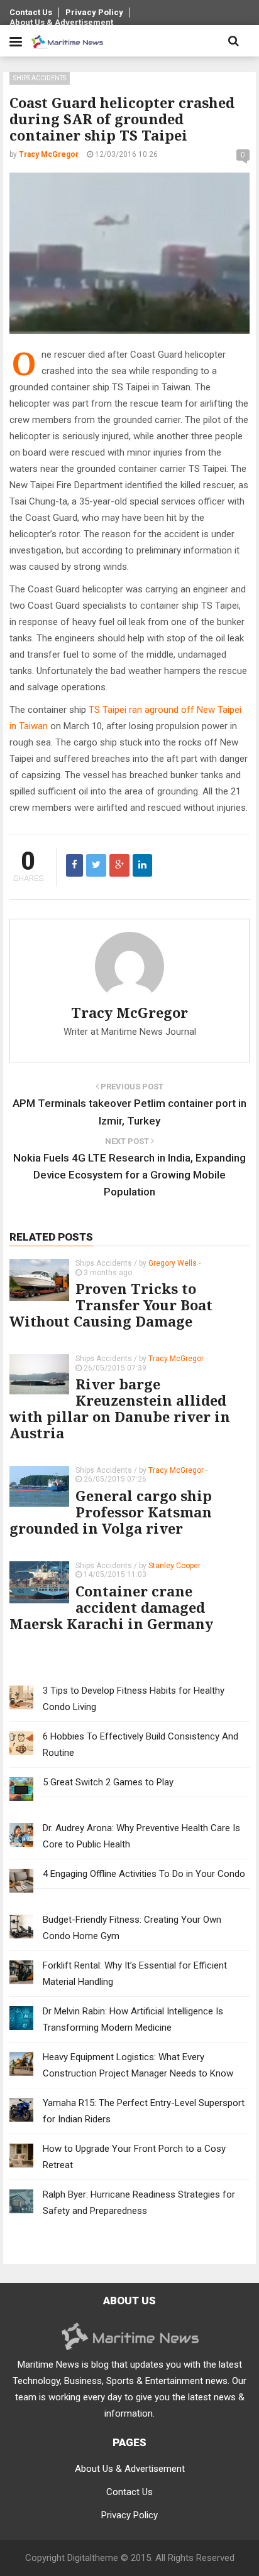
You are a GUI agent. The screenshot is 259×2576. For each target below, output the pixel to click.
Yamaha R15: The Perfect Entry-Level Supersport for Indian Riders (144, 2111)
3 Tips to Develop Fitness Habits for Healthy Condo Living (134, 1699)
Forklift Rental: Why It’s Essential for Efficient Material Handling (135, 1974)
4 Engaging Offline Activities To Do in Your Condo (144, 1874)
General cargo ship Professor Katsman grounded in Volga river (111, 1512)
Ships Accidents (40, 78)
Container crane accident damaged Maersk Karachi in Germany (111, 1607)
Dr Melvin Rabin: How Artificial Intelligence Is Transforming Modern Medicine (133, 2019)
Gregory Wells (173, 1263)
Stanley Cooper (174, 1566)
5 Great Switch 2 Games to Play (108, 1782)
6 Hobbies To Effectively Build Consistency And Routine (141, 1745)
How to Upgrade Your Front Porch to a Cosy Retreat (134, 2157)
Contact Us (31, 12)
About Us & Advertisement (61, 22)
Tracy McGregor (129, 1012)
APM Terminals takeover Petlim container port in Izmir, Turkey (129, 1112)
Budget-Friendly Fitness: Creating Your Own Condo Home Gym (132, 1928)
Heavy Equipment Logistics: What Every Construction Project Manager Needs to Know (138, 2065)
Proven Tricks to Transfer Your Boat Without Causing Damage (111, 1305)
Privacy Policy (94, 12)
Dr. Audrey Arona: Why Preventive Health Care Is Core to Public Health (141, 1836)
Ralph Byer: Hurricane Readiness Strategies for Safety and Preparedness (139, 2203)
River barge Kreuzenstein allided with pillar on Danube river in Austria (120, 1408)
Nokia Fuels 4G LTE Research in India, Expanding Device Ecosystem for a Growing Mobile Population (129, 1175)
